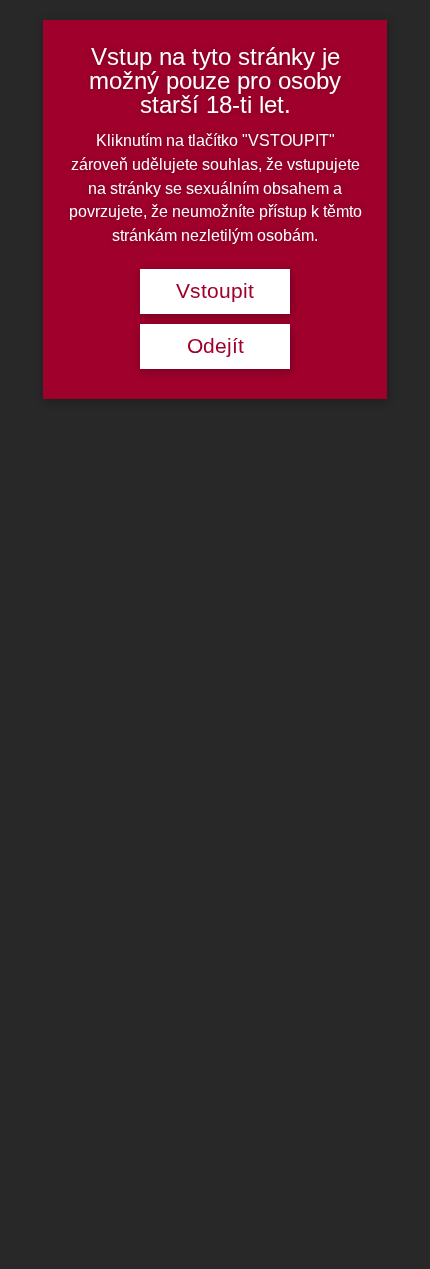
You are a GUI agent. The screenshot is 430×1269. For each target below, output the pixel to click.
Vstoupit (215, 291)
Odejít (215, 346)
